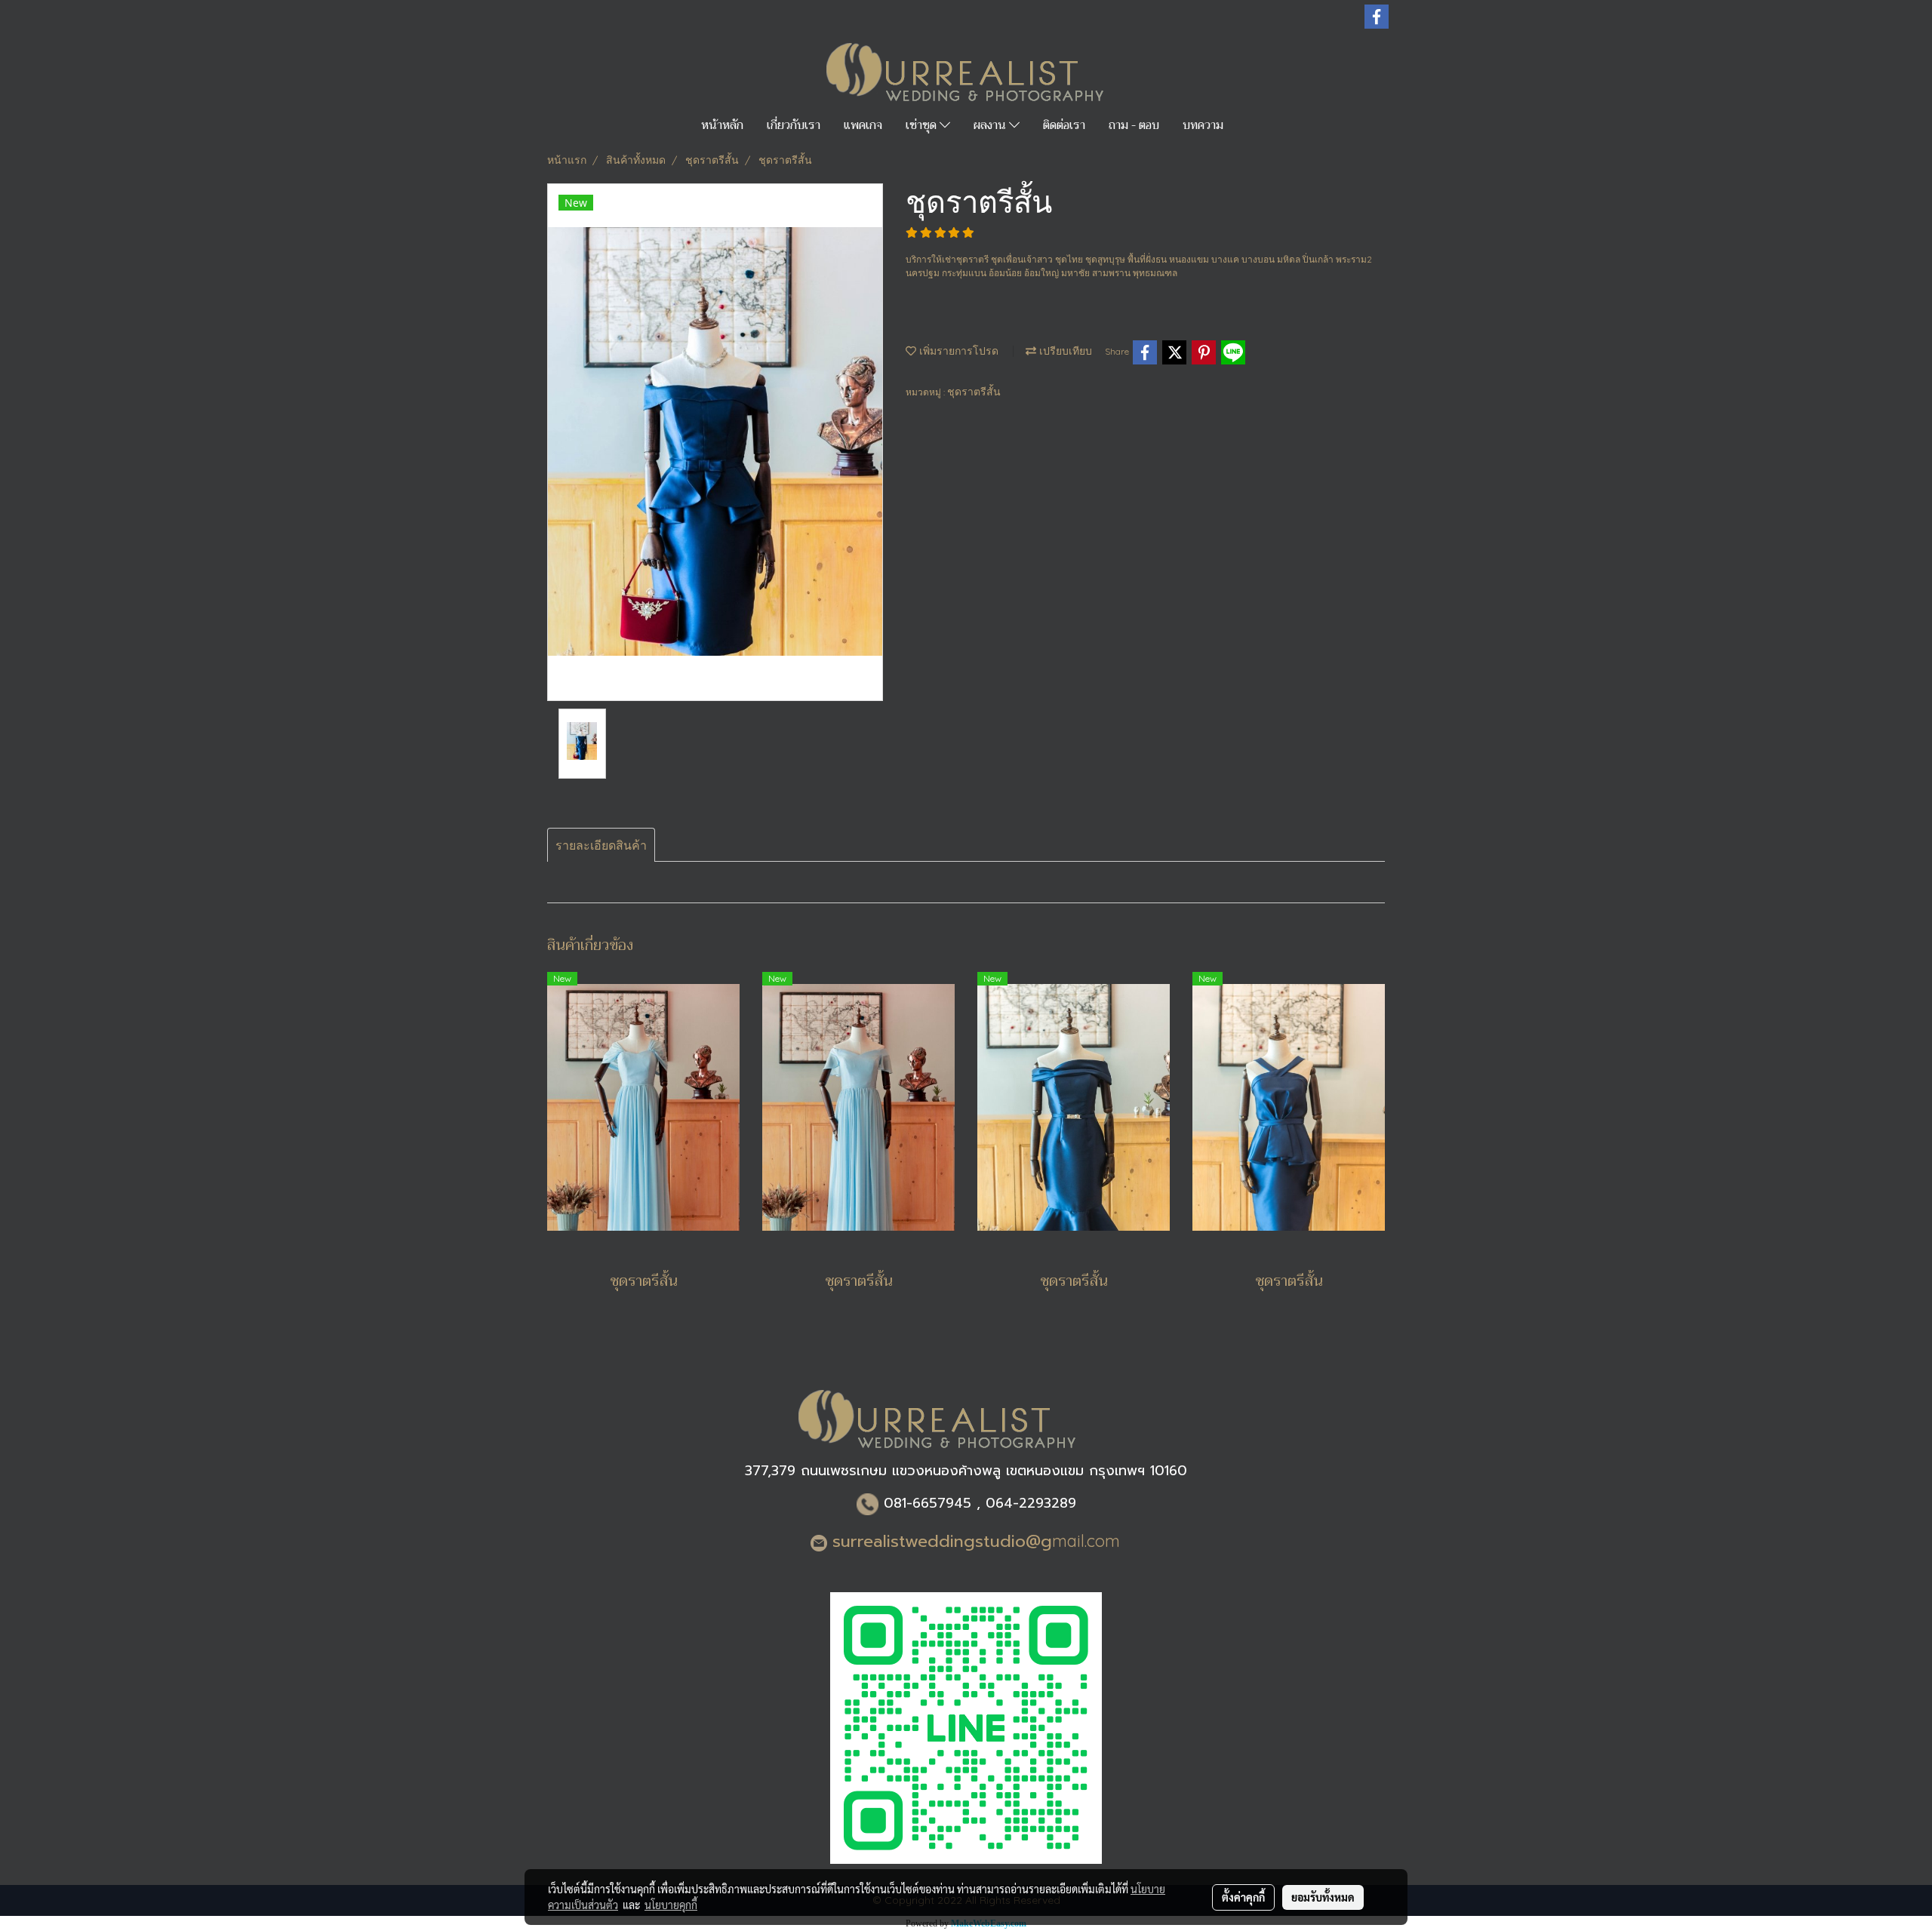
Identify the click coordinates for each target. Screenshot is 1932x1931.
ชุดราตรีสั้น (974, 392)
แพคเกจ (863, 125)
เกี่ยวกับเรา (794, 125)
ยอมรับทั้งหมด (1323, 1897)
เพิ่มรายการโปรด (957, 351)
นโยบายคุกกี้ (671, 1905)
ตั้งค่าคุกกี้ (1243, 1897)
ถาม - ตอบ (1134, 125)
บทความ (1203, 125)
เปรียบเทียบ (1064, 351)
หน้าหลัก (722, 125)
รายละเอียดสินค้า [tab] (601, 845)
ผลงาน (991, 125)
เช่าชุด (923, 125)
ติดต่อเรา (1064, 125)
